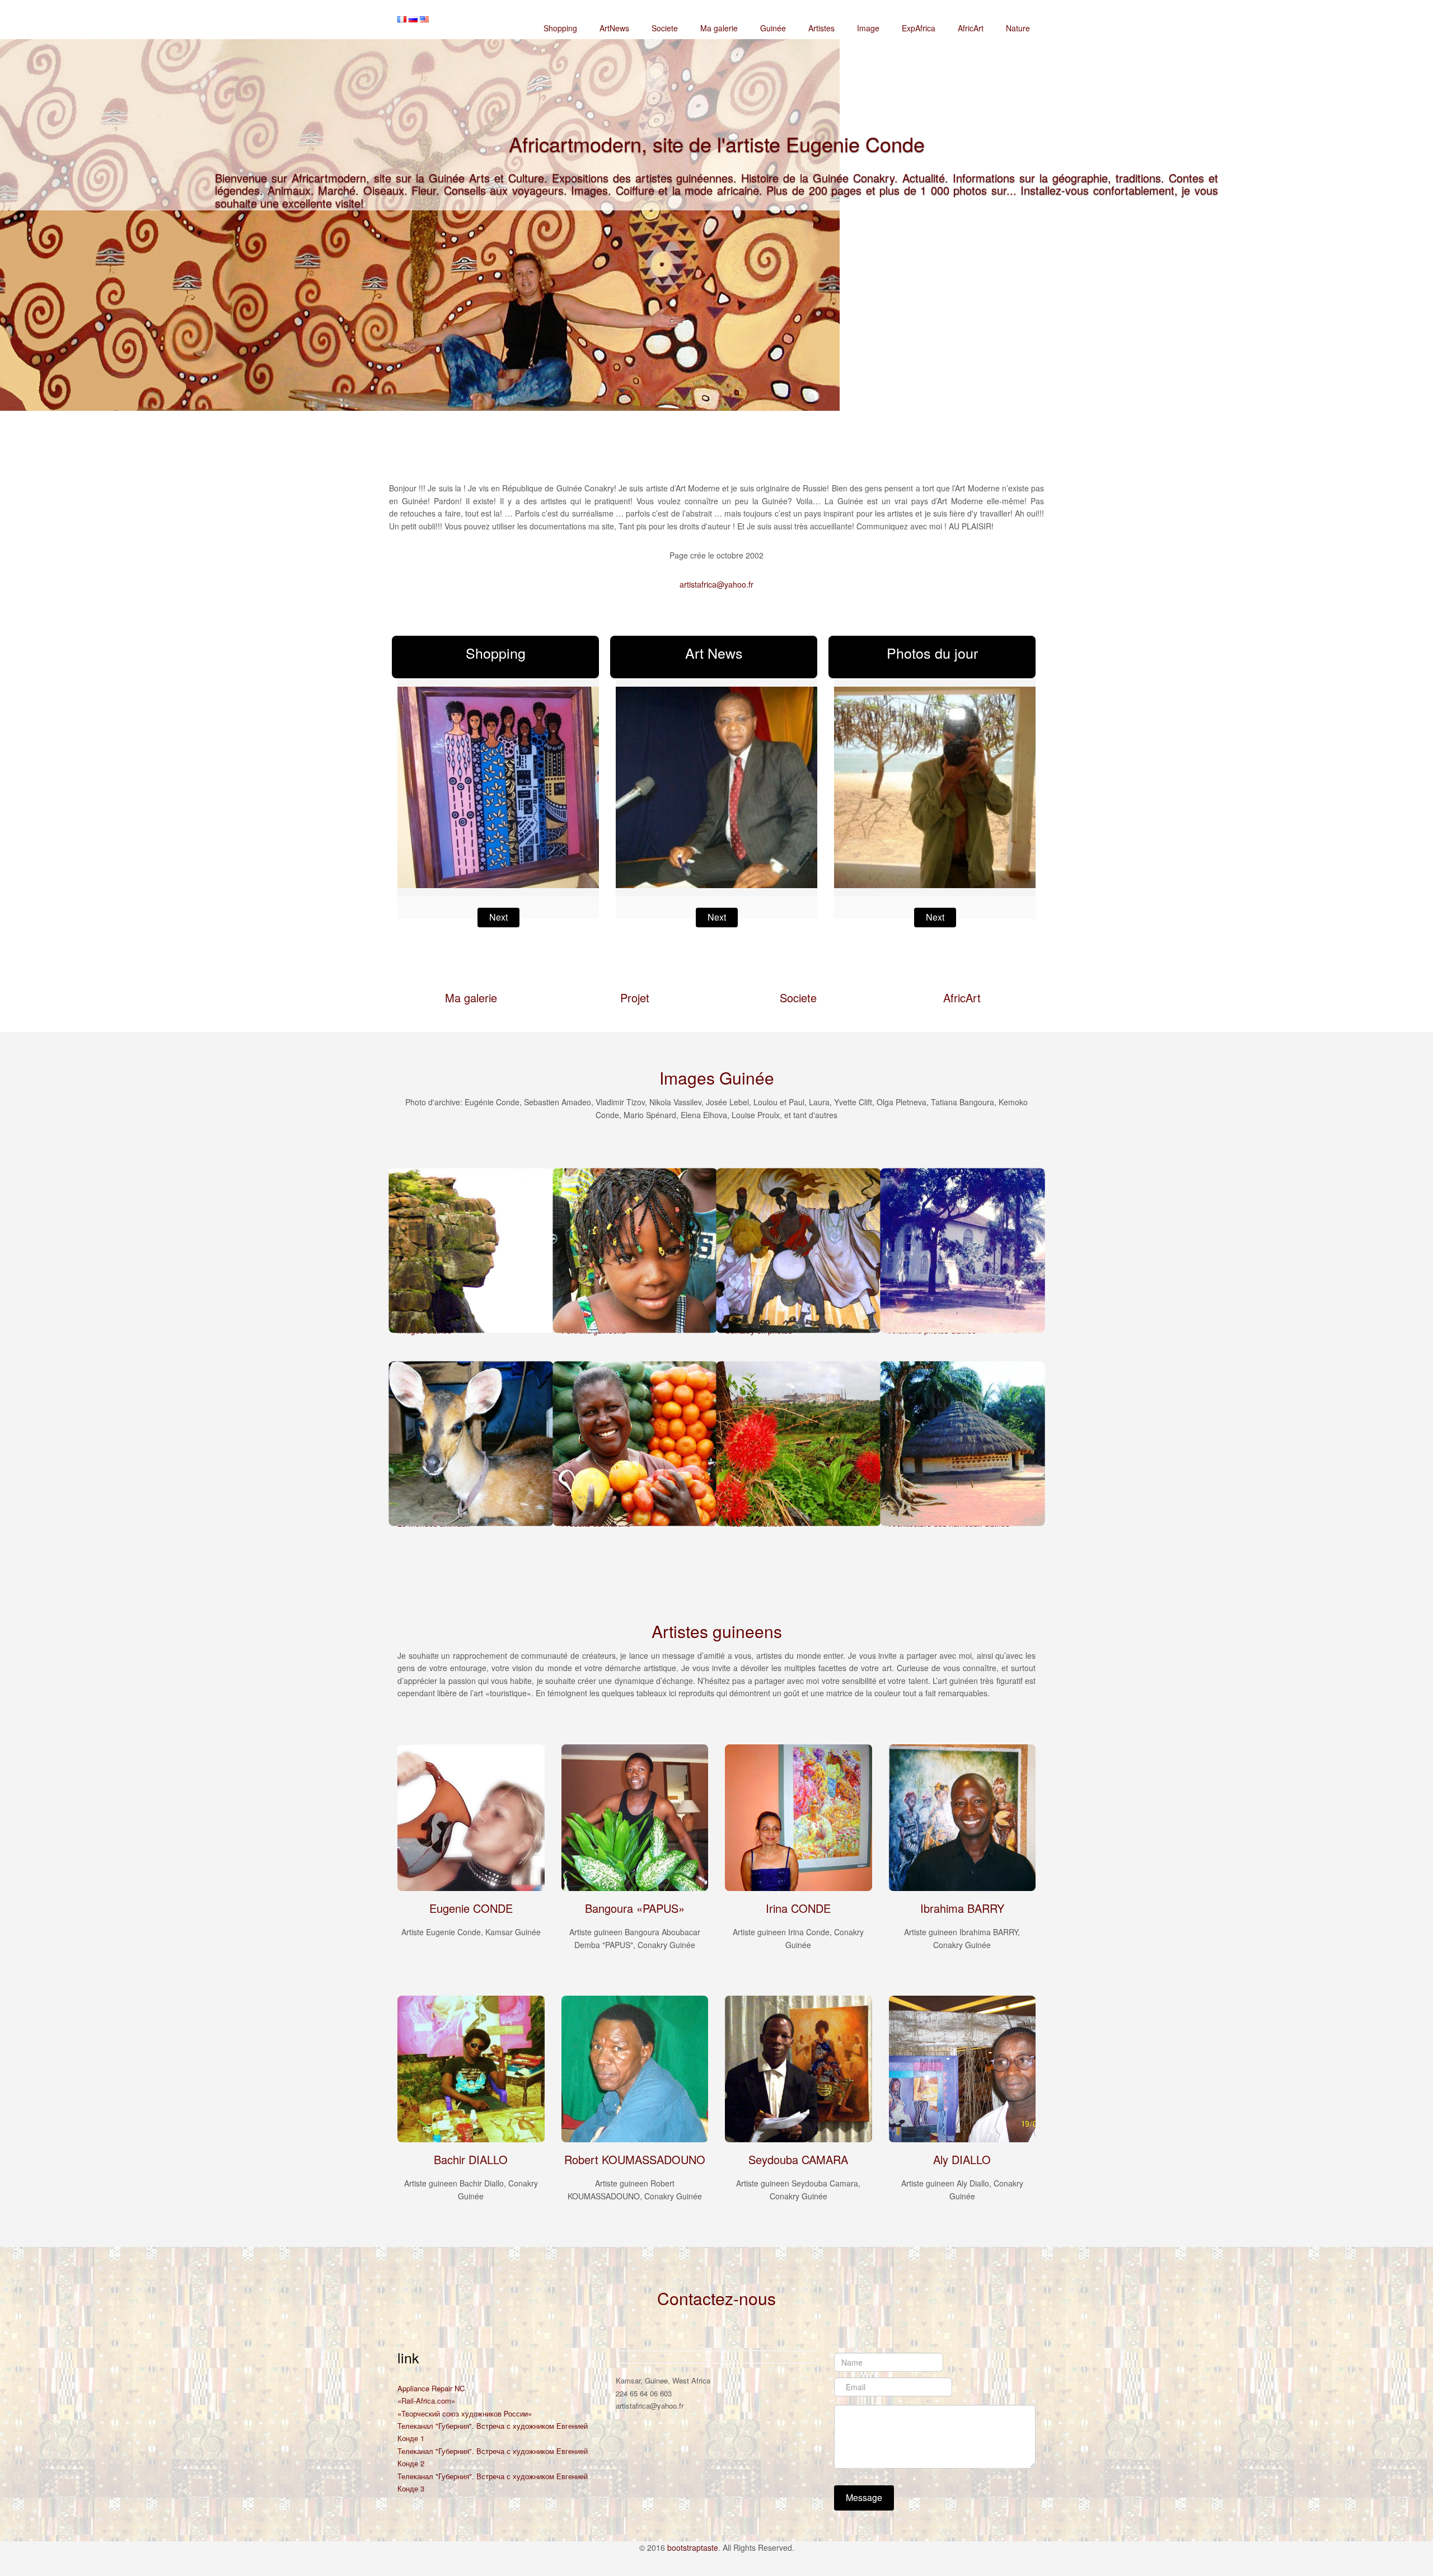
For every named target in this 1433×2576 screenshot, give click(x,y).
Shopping (560, 28)
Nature (1018, 28)
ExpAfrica (919, 28)
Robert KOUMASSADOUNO (635, 2159)
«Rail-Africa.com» (426, 2401)
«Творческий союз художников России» (465, 2413)
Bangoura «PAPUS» (635, 1908)
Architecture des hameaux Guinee (949, 1523)
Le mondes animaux (434, 1523)
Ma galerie (719, 28)
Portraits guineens (594, 1330)
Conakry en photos (758, 1330)
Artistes (821, 28)
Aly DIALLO (962, 2159)
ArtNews (614, 28)
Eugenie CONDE (471, 1908)
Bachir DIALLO (471, 2159)
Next (498, 917)
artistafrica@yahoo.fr (716, 584)
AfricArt (971, 28)
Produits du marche (596, 1523)
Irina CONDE (798, 1908)
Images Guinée (425, 1330)
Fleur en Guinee (754, 1523)
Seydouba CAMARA (798, 2159)
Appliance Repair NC (431, 2388)
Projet (635, 998)
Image (868, 28)
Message (864, 2497)
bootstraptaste (693, 2547)
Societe (665, 28)
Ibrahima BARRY (962, 1908)
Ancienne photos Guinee (933, 1330)
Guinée (773, 28)
